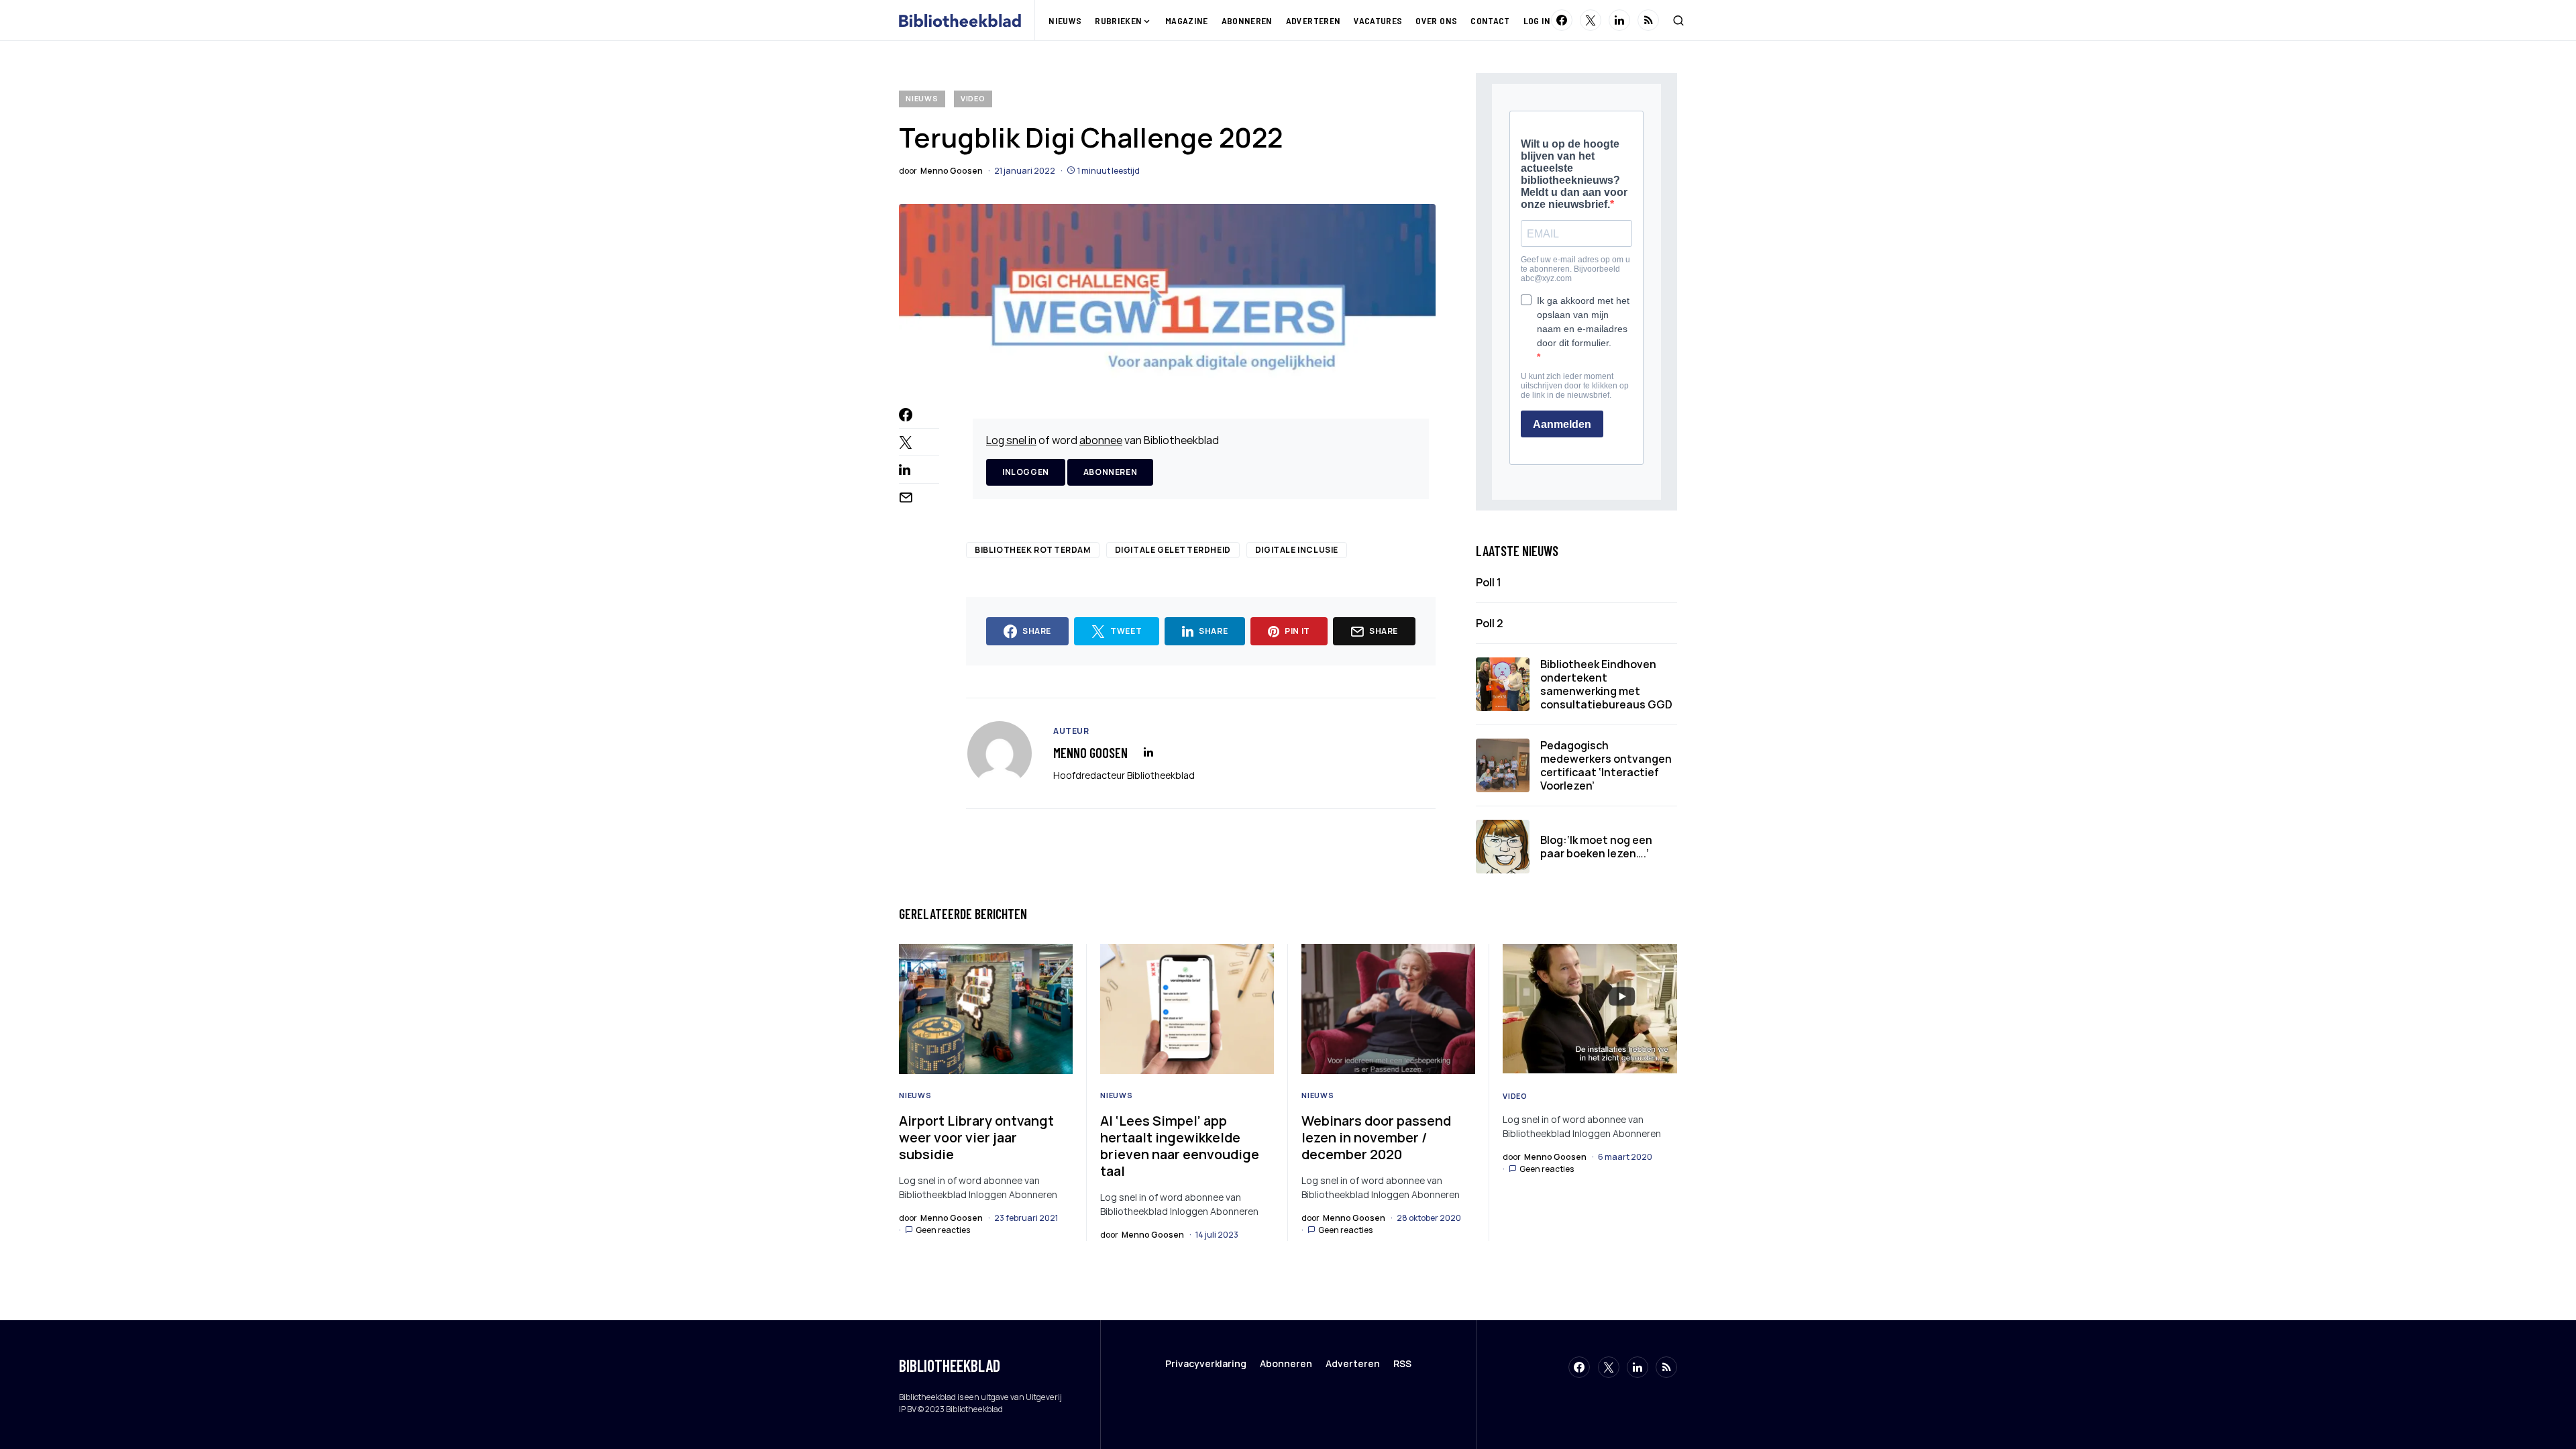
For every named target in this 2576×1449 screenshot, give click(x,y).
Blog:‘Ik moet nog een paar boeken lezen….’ (1596, 847)
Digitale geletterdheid (1173, 550)
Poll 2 (1490, 623)
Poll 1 (1489, 582)
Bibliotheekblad (950, 1365)
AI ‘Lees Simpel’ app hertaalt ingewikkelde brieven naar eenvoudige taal (1180, 1146)
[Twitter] (1591, 20)
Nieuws (922, 98)
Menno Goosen (1090, 753)
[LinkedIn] (1619, 20)
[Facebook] (1562, 20)
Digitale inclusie (1297, 550)
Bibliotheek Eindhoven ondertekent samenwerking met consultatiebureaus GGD (1606, 684)
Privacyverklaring (1206, 1363)
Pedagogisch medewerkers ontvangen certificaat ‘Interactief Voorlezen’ (1606, 765)
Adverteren (1353, 1363)
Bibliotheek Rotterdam (1033, 550)
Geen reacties (943, 1230)
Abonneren (1110, 472)
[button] (1678, 20)
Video (973, 98)
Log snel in (1011, 440)
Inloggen (1026, 472)
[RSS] (1648, 20)
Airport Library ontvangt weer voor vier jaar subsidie (976, 1137)
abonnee (1101, 440)
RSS (1402, 1363)
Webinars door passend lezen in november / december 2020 (1376, 1137)
